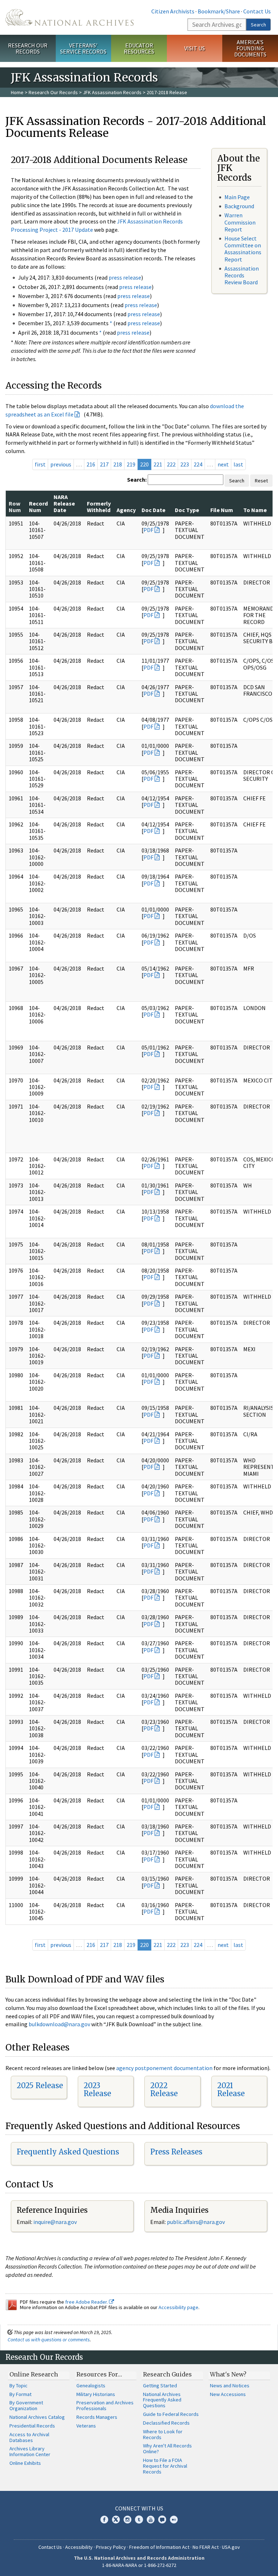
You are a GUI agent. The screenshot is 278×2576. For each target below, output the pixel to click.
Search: (137, 479)
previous (61, 464)
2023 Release (97, 2089)
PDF (148, 530)
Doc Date (153, 510)
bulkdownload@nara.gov (59, 2024)
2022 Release (164, 2089)
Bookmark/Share (219, 11)
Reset (261, 481)
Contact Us (257, 11)
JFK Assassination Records (112, 92)
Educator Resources (139, 48)
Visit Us (195, 48)
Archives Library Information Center (30, 2451)
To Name (255, 510)
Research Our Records (28, 48)
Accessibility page (178, 2307)
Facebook (104, 2520)
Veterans (86, 2426)
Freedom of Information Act (159, 2547)
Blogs (162, 2520)
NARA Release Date (64, 504)
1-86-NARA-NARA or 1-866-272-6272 (139, 2565)
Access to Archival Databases (29, 2437)
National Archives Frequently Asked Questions (162, 2400)
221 (158, 464)
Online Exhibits (25, 2463)
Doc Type (187, 510)
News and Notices (230, 2386)
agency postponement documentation (164, 2068)
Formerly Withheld (99, 507)
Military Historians (96, 2394)
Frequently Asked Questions (68, 2152)
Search (258, 25)
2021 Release (231, 2089)
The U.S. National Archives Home (69, 17)
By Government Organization (26, 2405)
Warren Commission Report (240, 222)
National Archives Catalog (37, 2417)
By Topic (18, 2386)
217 (104, 464)
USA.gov (231, 2547)
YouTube (151, 2520)
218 (118, 464)
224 (198, 464)
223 (185, 464)
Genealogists (91, 2386)
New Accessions (228, 2394)
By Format (20, 2394)
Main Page (237, 197)
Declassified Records (166, 2423)
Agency (126, 510)
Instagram (127, 2520)
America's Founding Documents (250, 48)
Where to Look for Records (163, 2434)
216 (91, 464)
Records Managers (97, 2417)
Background (239, 206)
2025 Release (40, 2085)
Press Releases (176, 2152)
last (238, 464)
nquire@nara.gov (56, 2222)
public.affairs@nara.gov (196, 2222)
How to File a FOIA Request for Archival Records (165, 2466)
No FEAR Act (206, 2547)
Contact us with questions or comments (49, 2340)
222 (171, 464)
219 (131, 464)
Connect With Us (139, 2508)
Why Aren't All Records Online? (167, 2449)
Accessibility (79, 2547)
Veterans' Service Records (83, 48)
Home (17, 92)
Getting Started (160, 2386)
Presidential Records (32, 2426)
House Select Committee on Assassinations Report (243, 249)
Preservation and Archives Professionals (105, 2405)
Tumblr (139, 2520)
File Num (222, 510)
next (223, 464)
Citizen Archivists (173, 11)
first (40, 464)
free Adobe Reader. (87, 2302)
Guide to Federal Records (171, 2414)
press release (125, 277)
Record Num (38, 507)
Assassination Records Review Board (242, 275)
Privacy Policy (111, 2547)
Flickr (174, 2520)
